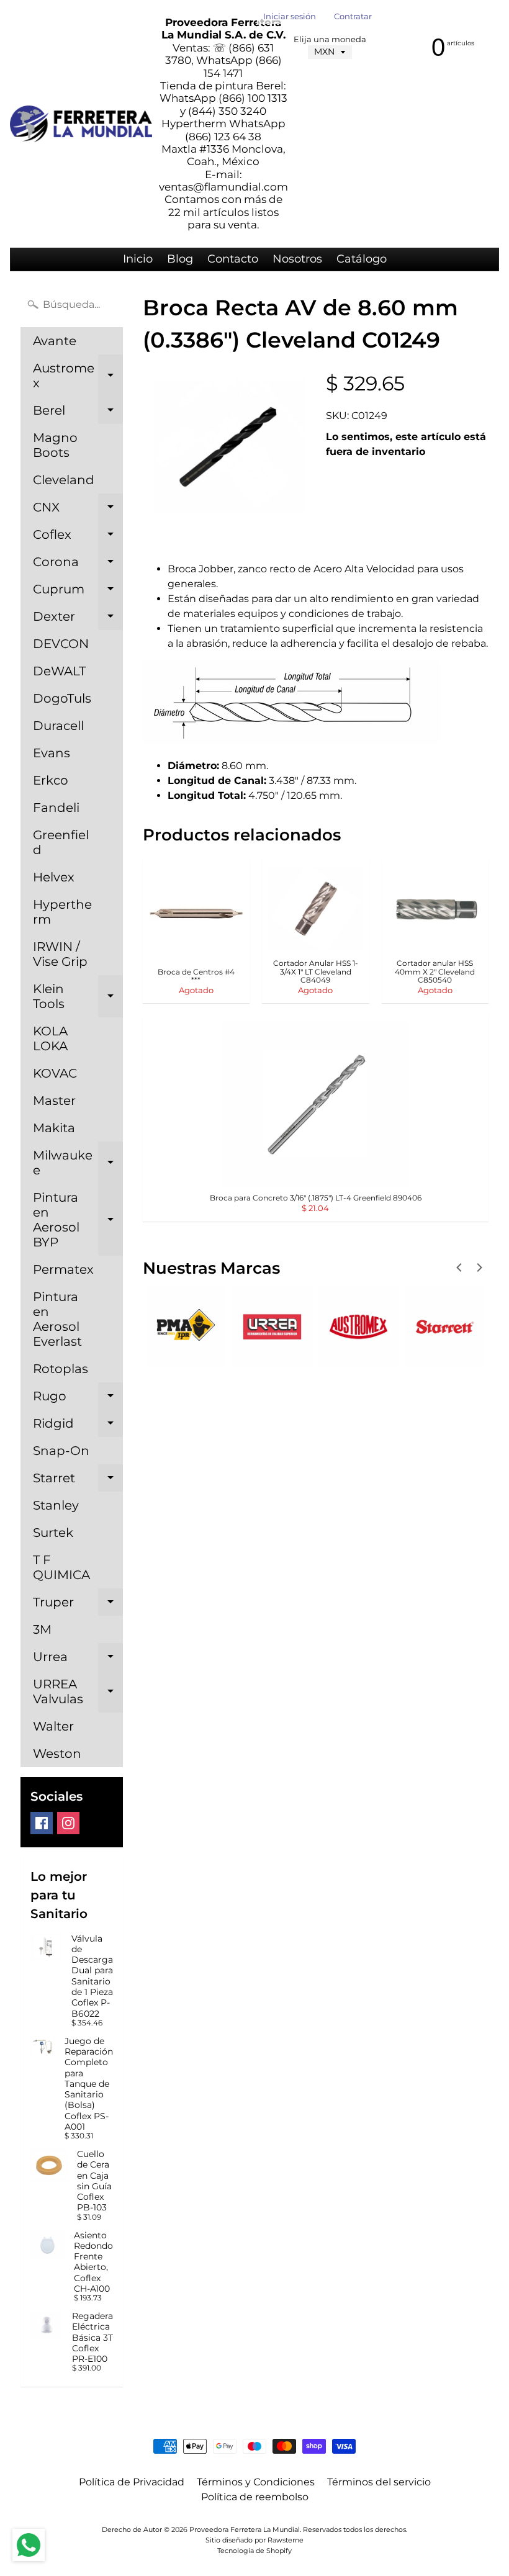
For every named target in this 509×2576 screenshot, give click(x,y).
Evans (52, 753)
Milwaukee (78, 1163)
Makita (54, 1128)
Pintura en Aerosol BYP (78, 1220)
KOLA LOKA (50, 1038)
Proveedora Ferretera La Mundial (245, 2529)
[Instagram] (68, 1823)
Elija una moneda (330, 39)
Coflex (78, 538)
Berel (78, 413)
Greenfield (61, 842)
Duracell (58, 726)
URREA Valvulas (78, 1692)
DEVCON (61, 644)
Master (54, 1101)
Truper (78, 1605)
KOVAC (55, 1073)
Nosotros (297, 259)
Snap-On (61, 1451)
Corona (78, 565)
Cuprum (78, 592)
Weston (57, 1754)
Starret (78, 1481)
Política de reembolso (255, 2497)
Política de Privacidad (132, 2482)
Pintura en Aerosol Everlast (57, 1319)
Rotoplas (61, 1369)
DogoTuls (62, 698)
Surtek (53, 1533)
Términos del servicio (379, 2482)
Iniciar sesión (290, 17)
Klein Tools (78, 997)
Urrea (78, 1660)
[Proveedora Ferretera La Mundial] (81, 124)
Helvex (54, 877)
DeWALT (59, 671)
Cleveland (64, 480)
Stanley (56, 1505)
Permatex (63, 1269)
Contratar (353, 17)
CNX (78, 510)
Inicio (138, 259)
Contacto (233, 259)
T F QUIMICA (61, 1567)
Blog (180, 259)
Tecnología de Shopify (254, 2551)
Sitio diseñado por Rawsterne (254, 2540)
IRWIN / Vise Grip (60, 954)
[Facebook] (42, 1823)
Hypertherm (62, 912)
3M (42, 1629)
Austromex (78, 376)
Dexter (78, 619)
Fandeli (56, 808)
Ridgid (78, 1426)
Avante (55, 341)
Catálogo (362, 259)
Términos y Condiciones (256, 2482)
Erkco (51, 780)
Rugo (78, 1399)
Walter (53, 1726)
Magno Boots (55, 445)
